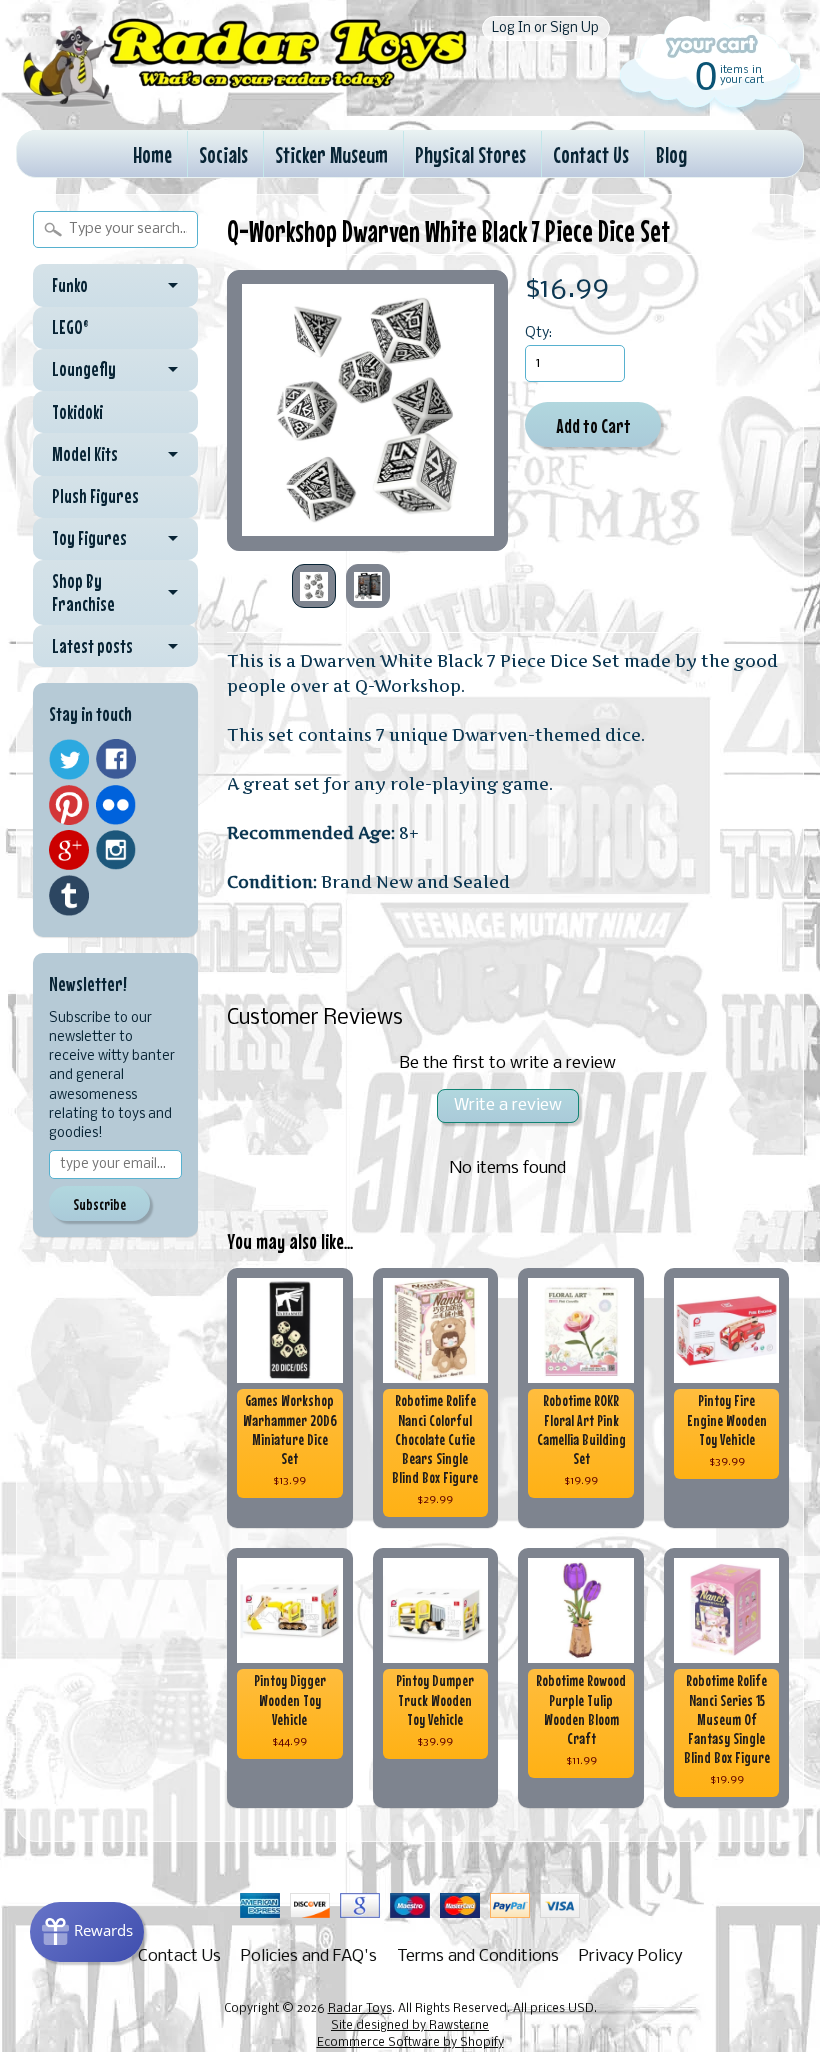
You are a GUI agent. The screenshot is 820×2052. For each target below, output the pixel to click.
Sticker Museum (331, 154)
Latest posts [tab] (92, 646)
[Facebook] (116, 759)
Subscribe (99, 1204)
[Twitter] (69, 759)
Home (152, 154)
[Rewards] (87, 1932)
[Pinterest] (69, 805)
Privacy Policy (631, 1956)
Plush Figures (95, 496)
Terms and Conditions (478, 1956)
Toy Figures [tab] (89, 538)
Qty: (538, 333)
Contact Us (591, 154)
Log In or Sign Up (545, 28)
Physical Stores (470, 154)
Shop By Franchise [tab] (83, 592)
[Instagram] (116, 850)
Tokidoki (77, 412)
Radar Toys (360, 2009)
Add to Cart (593, 425)
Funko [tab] (70, 285)
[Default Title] (367, 410)
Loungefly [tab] (84, 369)
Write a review (508, 1105)
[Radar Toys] (245, 100)
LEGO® (70, 327)
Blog (671, 154)
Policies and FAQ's (309, 1956)
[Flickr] (116, 805)
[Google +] (69, 850)
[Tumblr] (69, 895)
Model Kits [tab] (85, 454)
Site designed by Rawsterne (410, 2026)
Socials (223, 154)
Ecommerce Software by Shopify (410, 2043)
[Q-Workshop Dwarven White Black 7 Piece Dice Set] (314, 586)
